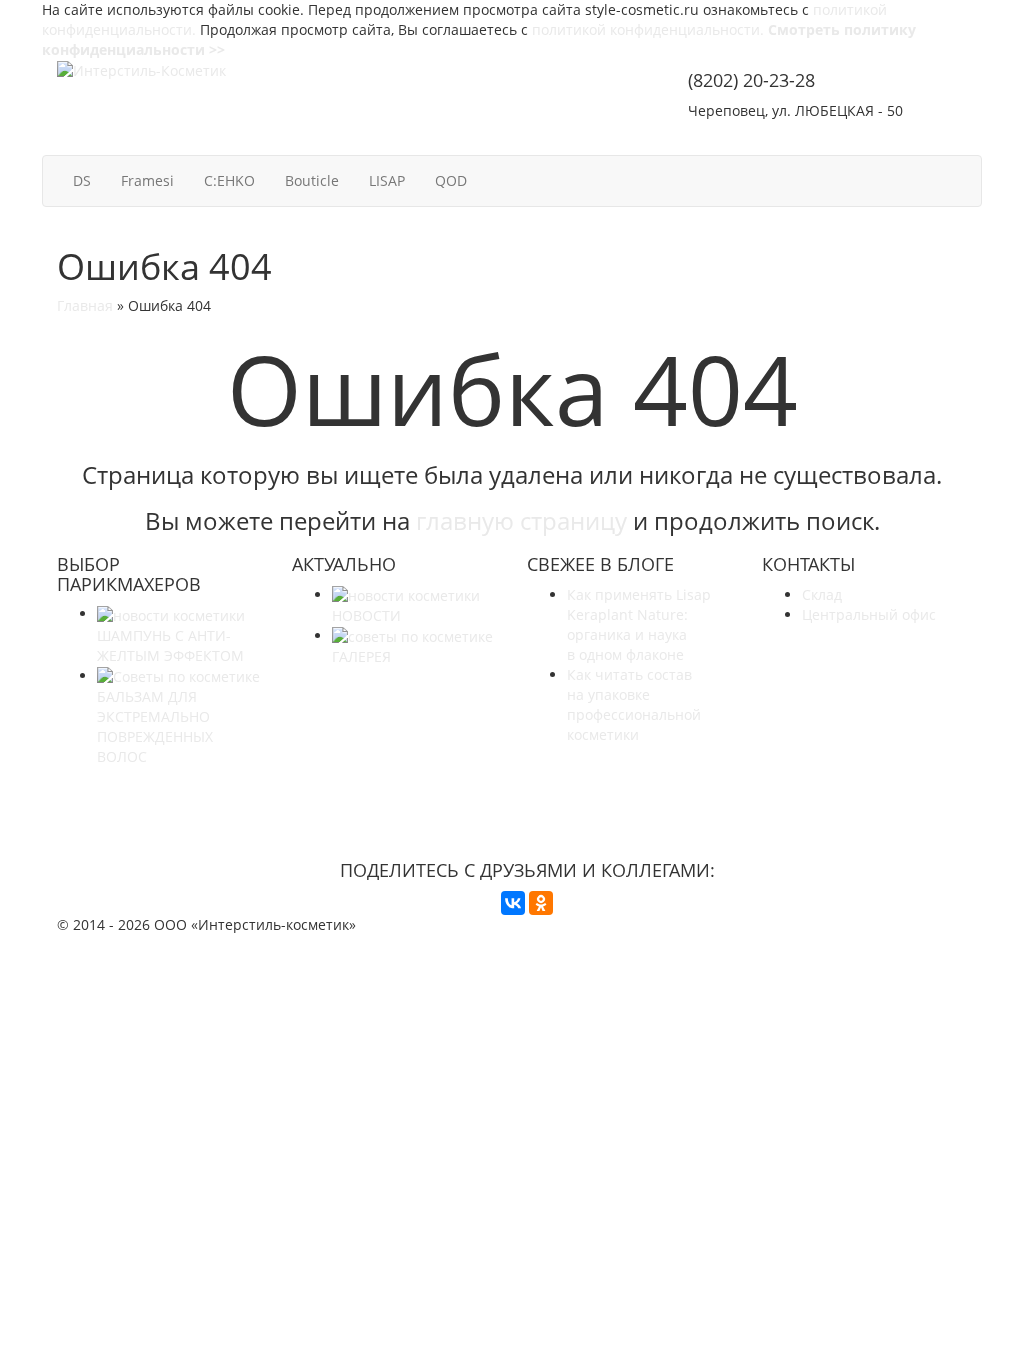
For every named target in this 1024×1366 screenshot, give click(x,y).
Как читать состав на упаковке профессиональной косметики (634, 704)
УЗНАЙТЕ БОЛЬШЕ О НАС (527, 793)
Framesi (147, 180)
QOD (451, 180)
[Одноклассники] (541, 903)
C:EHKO (229, 180)
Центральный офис (869, 614)
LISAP (387, 180)
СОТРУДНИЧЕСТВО (766, 137)
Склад (822, 594)
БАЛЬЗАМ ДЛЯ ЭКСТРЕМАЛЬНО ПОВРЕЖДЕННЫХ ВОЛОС (155, 726)
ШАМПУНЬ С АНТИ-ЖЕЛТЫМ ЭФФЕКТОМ (170, 645)
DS (82, 180)
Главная (85, 305)
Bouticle (312, 180)
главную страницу (521, 520)
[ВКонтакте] (513, 903)
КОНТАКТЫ (916, 137)
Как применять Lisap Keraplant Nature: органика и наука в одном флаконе (639, 624)
